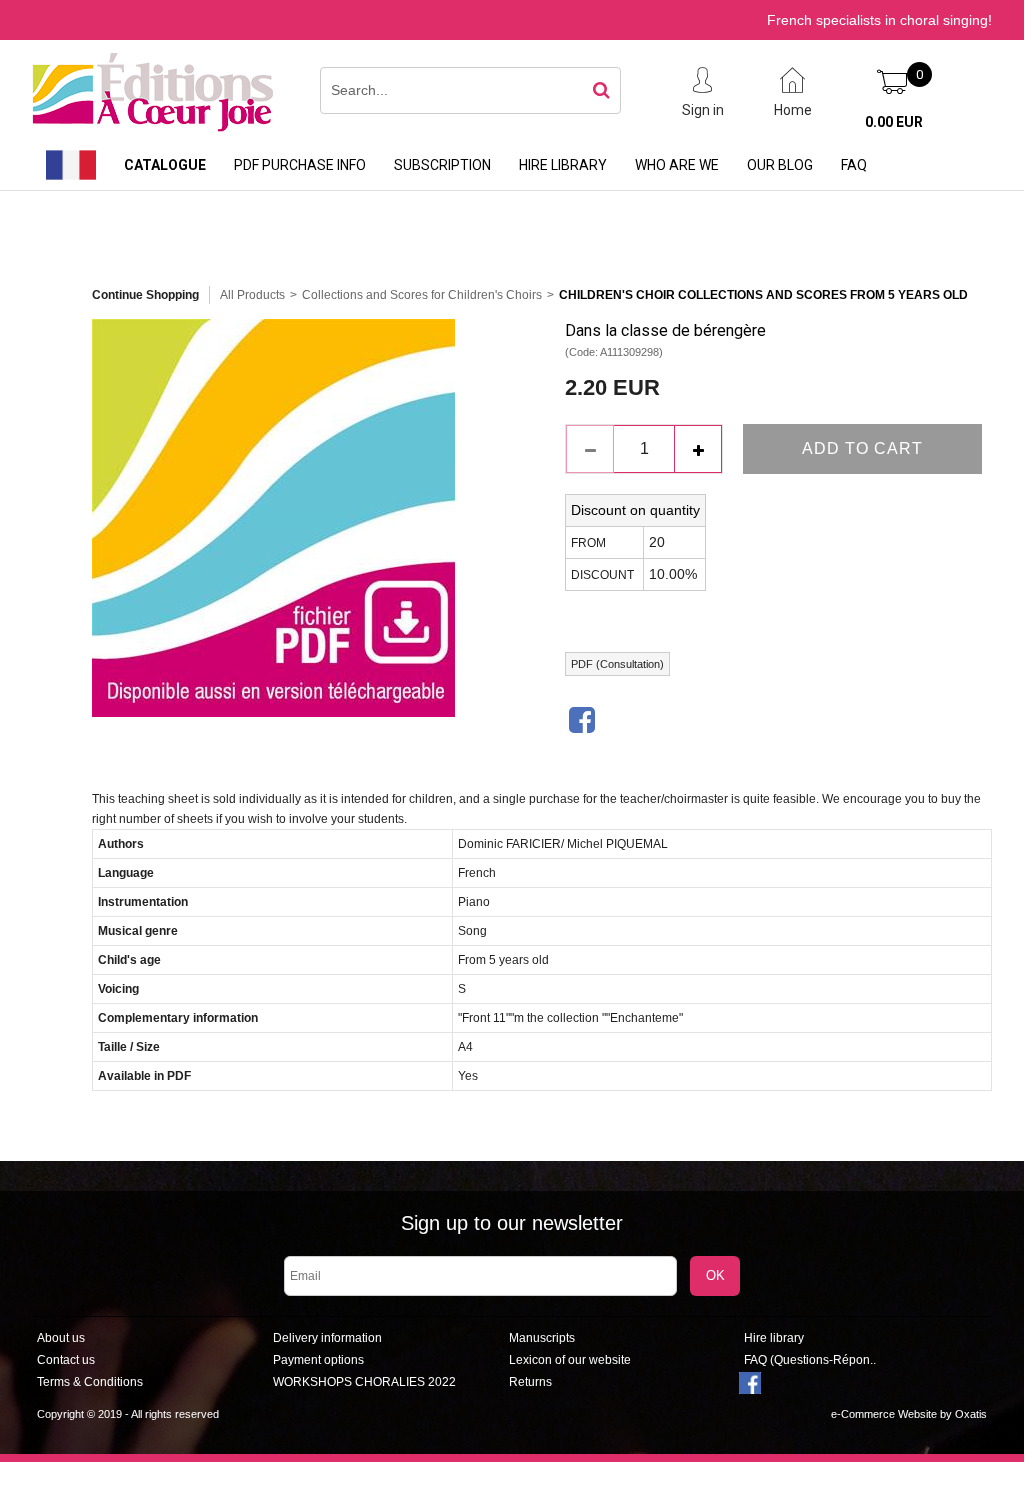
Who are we (677, 165)
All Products (252, 295)
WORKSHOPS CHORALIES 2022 (364, 1382)
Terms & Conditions (90, 1382)
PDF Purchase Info (300, 165)
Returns (530, 1382)
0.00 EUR (894, 122)
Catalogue (165, 165)
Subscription (442, 165)
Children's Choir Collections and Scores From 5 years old (763, 295)
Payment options (318, 1360)
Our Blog (780, 165)
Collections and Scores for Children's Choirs (422, 295)
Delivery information (327, 1338)
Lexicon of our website (570, 1360)
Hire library (563, 165)
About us (61, 1338)
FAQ (854, 165)
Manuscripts (542, 1338)
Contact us (66, 1360)
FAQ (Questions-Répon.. (810, 1360)
